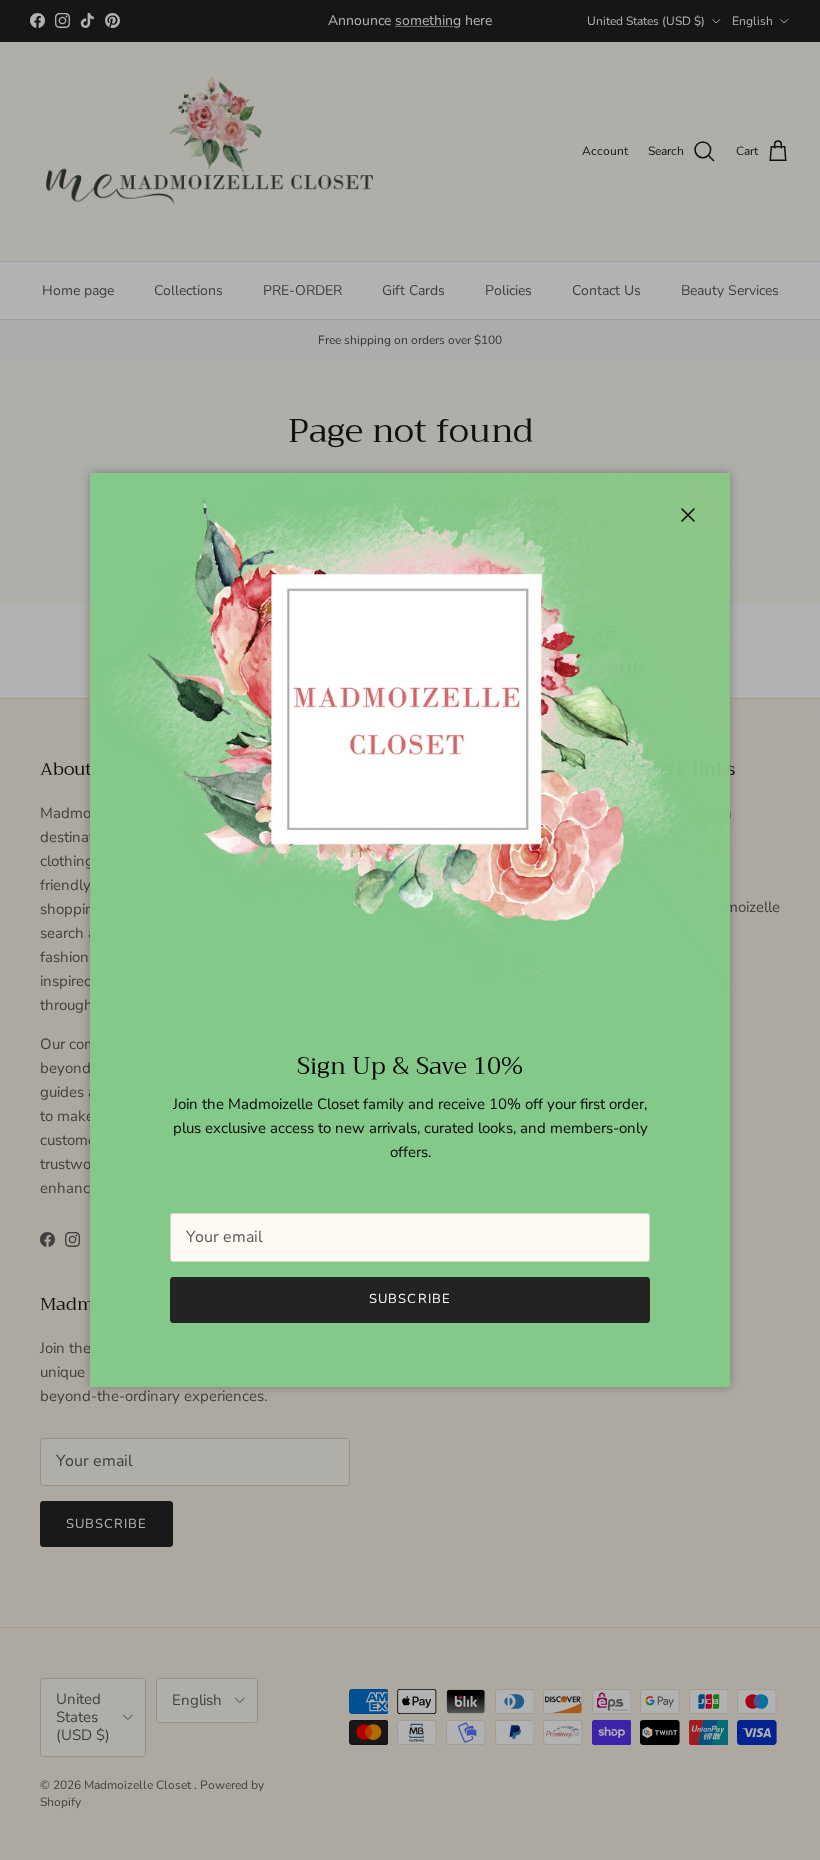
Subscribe (409, 1299)
